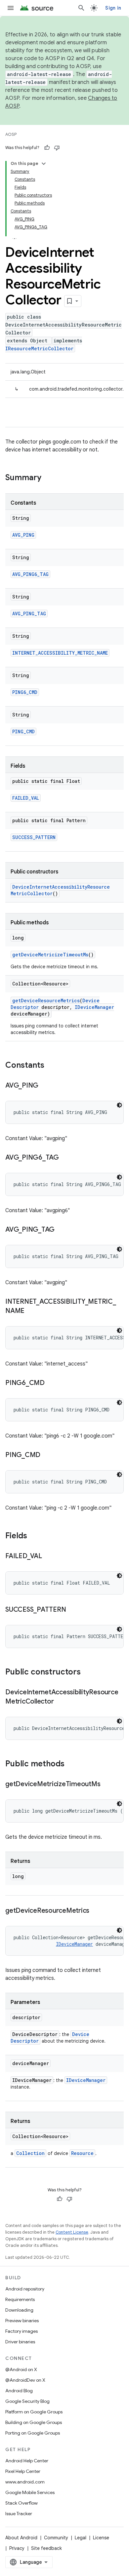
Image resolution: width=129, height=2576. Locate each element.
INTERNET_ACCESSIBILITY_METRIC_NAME (60, 653)
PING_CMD (23, 731)
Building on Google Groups (34, 2422)
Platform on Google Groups (34, 2412)
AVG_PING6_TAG (30, 574)
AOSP (11, 134)
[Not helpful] (57, 148)
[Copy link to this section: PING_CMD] (47, 1455)
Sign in (113, 8)
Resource (82, 2153)
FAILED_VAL (26, 798)
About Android (21, 2538)
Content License (72, 2232)
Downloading (19, 2310)
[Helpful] (47, 148)
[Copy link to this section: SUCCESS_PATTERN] (72, 1610)
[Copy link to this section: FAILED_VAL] (49, 1557)
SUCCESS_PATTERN (34, 837)
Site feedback (46, 2548)
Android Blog (19, 2391)
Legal (81, 2538)
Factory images (21, 2331)
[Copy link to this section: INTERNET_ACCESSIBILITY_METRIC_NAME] (31, 1311)
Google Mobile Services (30, 2492)
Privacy (17, 2548)
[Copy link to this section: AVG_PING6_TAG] (65, 1158)
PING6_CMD (25, 692)
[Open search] (81, 8)
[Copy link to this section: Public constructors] (87, 1672)
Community (56, 2538)
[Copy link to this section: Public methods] (71, 1764)
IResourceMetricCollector (39, 348)
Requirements (20, 2299)
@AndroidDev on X (25, 2380)
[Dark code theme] (119, 1105)
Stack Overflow (21, 2503)
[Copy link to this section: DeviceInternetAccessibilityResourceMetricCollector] (60, 1702)
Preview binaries (22, 2321)
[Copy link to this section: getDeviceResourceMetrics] (96, 1911)
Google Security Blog (27, 2401)
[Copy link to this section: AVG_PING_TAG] (61, 1230)
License (101, 2538)
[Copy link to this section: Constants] (51, 1066)
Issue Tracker (19, 2514)
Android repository (25, 2289)
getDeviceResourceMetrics (46, 1000)
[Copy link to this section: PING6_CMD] (51, 1383)
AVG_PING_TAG (29, 614)
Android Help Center (27, 2461)
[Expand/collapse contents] (44, 164)
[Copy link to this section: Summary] (48, 478)
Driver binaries (20, 2342)
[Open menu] (11, 8)
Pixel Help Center (23, 2471)
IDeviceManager (94, 1007)
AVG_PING (23, 535)
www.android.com (25, 2482)
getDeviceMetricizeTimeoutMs (50, 955)
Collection (30, 2153)
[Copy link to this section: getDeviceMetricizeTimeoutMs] (107, 1785)
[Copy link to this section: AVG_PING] (45, 1086)
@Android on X (21, 2369)
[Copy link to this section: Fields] (34, 1536)
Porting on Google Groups (33, 2433)
